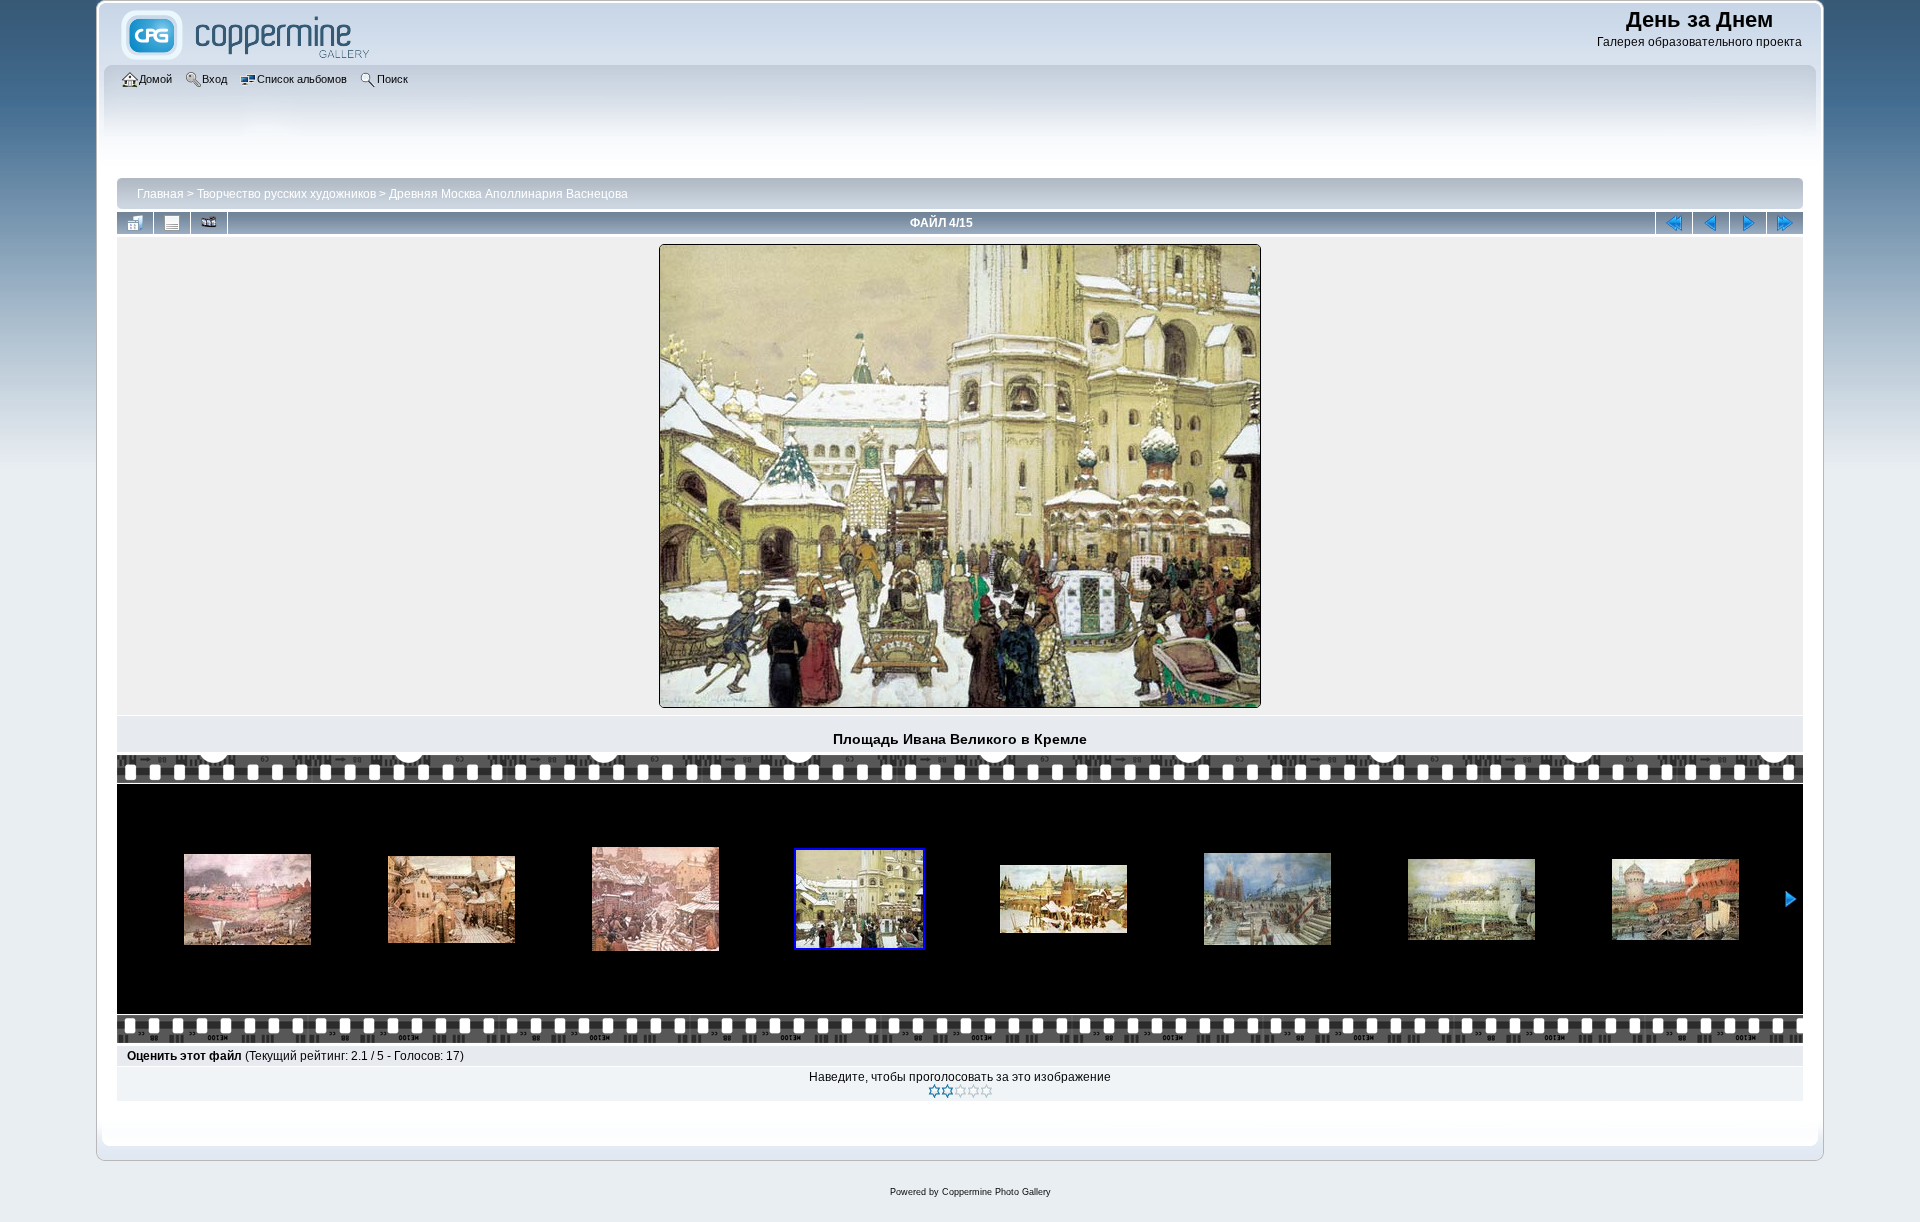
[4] (973, 1091)
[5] (986, 1091)
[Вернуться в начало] (1674, 223)
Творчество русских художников (286, 194)
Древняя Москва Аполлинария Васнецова (508, 194)
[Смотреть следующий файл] (1748, 223)
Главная (160, 194)
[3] (960, 1091)
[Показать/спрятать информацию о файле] (172, 223)
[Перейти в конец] (1785, 223)
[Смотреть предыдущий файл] (1711, 223)
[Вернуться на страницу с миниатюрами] (135, 223)
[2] (947, 1091)
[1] (934, 1091)
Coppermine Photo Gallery (996, 1192)
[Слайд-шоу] (209, 223)
